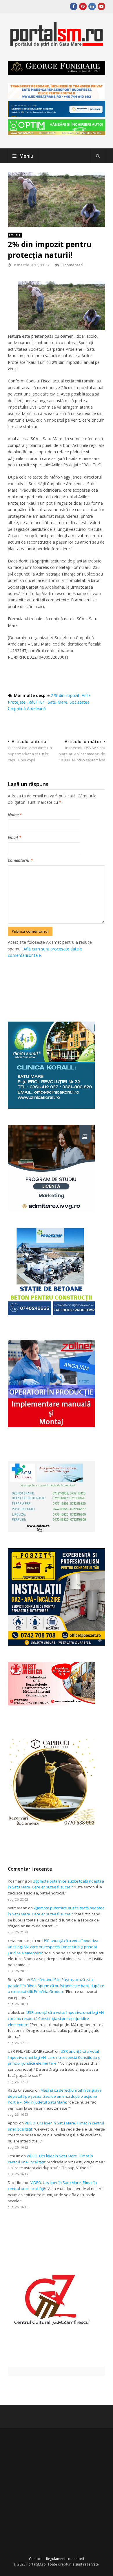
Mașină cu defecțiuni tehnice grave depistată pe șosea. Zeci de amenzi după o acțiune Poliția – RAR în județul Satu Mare (55, 2096)
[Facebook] (74, 6)
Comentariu (20, 860)
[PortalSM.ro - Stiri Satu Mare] (56, 45)
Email (15, 837)
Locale (15, 235)
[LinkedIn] (92, 6)
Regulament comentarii (65, 2559)
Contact (35, 2559)
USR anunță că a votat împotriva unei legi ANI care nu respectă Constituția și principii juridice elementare (53, 1947)
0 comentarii (73, 265)
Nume (15, 815)
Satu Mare (58, 702)
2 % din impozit (65, 695)
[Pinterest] (83, 6)
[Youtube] (101, 6)
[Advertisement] (60, 983)
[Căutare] (98, 156)
